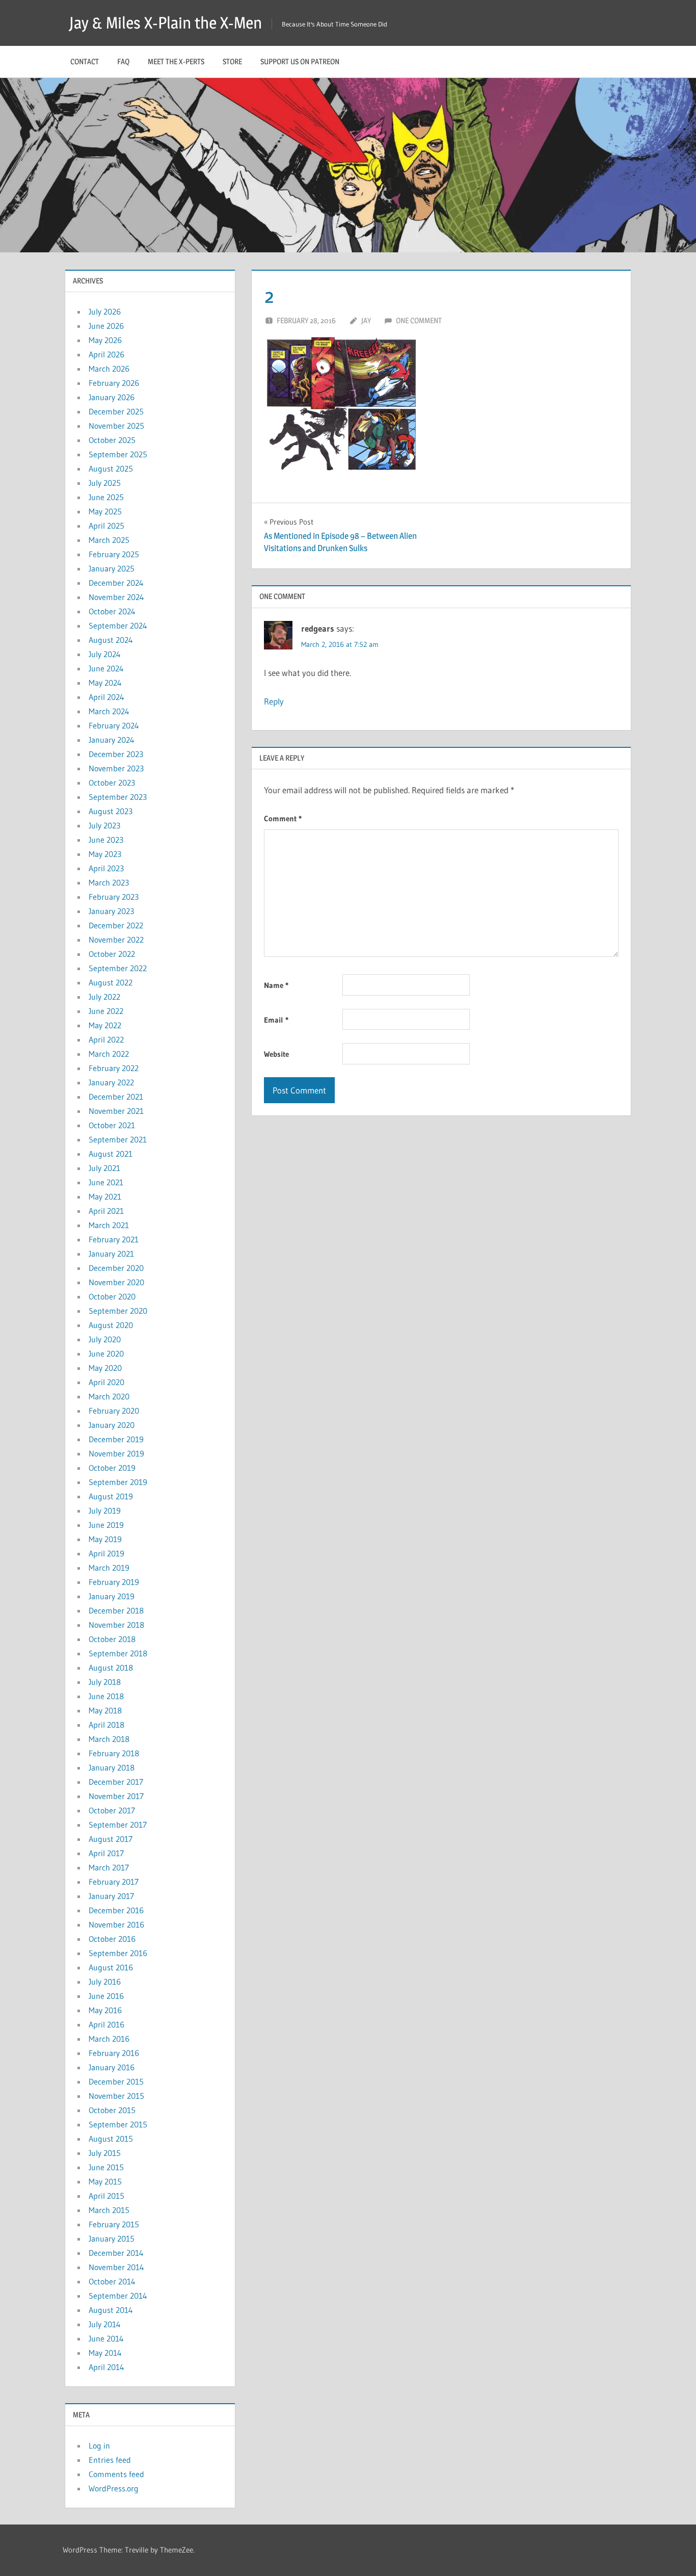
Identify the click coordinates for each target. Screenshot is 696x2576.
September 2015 (118, 2124)
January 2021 (111, 1254)
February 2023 (114, 897)
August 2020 (111, 1325)
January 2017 (111, 1896)
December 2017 (116, 1782)
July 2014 (105, 2324)
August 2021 (111, 1154)
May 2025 (105, 511)
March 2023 (109, 882)
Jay (366, 320)
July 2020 (105, 1339)
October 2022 (112, 954)
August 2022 (111, 982)
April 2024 (106, 697)
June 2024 (106, 668)
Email (276, 1020)
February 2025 (114, 554)
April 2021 (106, 1211)
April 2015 (106, 2196)
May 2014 (105, 2353)
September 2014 (118, 2296)
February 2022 (114, 1068)
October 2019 (112, 1468)
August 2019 (111, 1496)
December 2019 (116, 1439)
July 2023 (104, 825)
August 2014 (111, 2310)
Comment (283, 818)
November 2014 (116, 2267)
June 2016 (106, 1996)
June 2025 (106, 497)
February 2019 (114, 1582)
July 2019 (105, 1511)
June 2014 (106, 2338)
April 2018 (106, 1725)
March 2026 (109, 369)
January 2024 (112, 740)
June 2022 (106, 1011)
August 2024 (111, 640)
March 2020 (109, 1396)
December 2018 (116, 1610)
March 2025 (109, 540)
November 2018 (116, 1625)
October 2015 (112, 2110)
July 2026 (105, 311)
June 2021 (106, 1182)
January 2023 (111, 911)
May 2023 (105, 854)
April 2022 (106, 1039)
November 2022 (116, 940)
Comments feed (116, 2474)
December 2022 (116, 925)
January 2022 (111, 1082)
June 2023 (106, 840)
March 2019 (109, 1568)
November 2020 (116, 1282)
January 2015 (112, 2239)
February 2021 (114, 1239)
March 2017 (109, 1867)
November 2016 (116, 1924)
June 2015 (106, 2167)
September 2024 (118, 626)
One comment (419, 320)
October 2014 (112, 2281)
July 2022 (104, 997)
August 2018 (111, 1668)
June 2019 (106, 1525)
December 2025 (116, 411)
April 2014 (106, 2367)
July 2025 (105, 483)
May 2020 (105, 1368)
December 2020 (116, 1268)
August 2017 (111, 1839)
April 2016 (106, 2024)
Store (232, 61)
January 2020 (112, 1425)
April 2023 (106, 868)
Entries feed (110, 2460)
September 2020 (118, 1311)
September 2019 (118, 1482)
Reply (274, 701)
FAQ (123, 61)
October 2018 (112, 1639)
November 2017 (116, 1796)
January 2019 (112, 1596)
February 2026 (114, 383)
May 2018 (105, 1710)
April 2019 (106, 1553)
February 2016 (114, 2053)
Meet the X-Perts (176, 61)
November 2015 (116, 2096)
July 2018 (105, 1682)
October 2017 (112, 1810)
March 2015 (109, 2210)
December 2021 (116, 1097)
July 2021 (104, 1168)
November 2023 (116, 768)
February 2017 (114, 1882)
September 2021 (118, 1139)
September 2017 (118, 1825)
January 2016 (112, 2067)
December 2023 (116, 754)
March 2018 (109, 1739)
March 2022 (109, 1054)
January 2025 (112, 568)
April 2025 (106, 526)
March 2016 (109, 2039)
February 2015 (114, 2224)
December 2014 (116, 2253)
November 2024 (116, 597)
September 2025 (118, 454)
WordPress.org (114, 2488)
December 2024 (116, 583)
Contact (85, 61)
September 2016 (118, 1953)
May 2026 (105, 340)
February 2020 (114, 1411)
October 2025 (112, 440)
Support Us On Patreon (300, 61)
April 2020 (106, 1382)
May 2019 (105, 1539)
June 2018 (106, 1696)
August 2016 (111, 1967)
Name (276, 985)
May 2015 (105, 2181)
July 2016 (105, 1982)
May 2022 (105, 1025)
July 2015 (105, 2153)
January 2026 (112, 397)
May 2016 (105, 2010)
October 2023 (112, 783)
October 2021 (112, 1125)
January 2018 (112, 1767)
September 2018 (118, 1653)
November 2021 (116, 1111)
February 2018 (114, 1753)
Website (276, 1054)
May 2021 (105, 1196)
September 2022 (118, 968)
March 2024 (109, 711)
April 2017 (106, 1853)
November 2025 (116, 426)
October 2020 (112, 1296)
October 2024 (112, 611)
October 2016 (112, 1939)
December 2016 (116, 1910)
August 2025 (111, 469)
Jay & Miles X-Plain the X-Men (166, 23)
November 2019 (116, 1453)
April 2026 (106, 354)
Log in (99, 2445)
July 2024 (105, 654)
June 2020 (106, 1354)
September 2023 (118, 797)
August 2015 (111, 2139)
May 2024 (105, 683)
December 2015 (116, 2081)
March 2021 (109, 1225)
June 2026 (106, 326)
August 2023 (111, 811)
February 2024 (114, 725)
